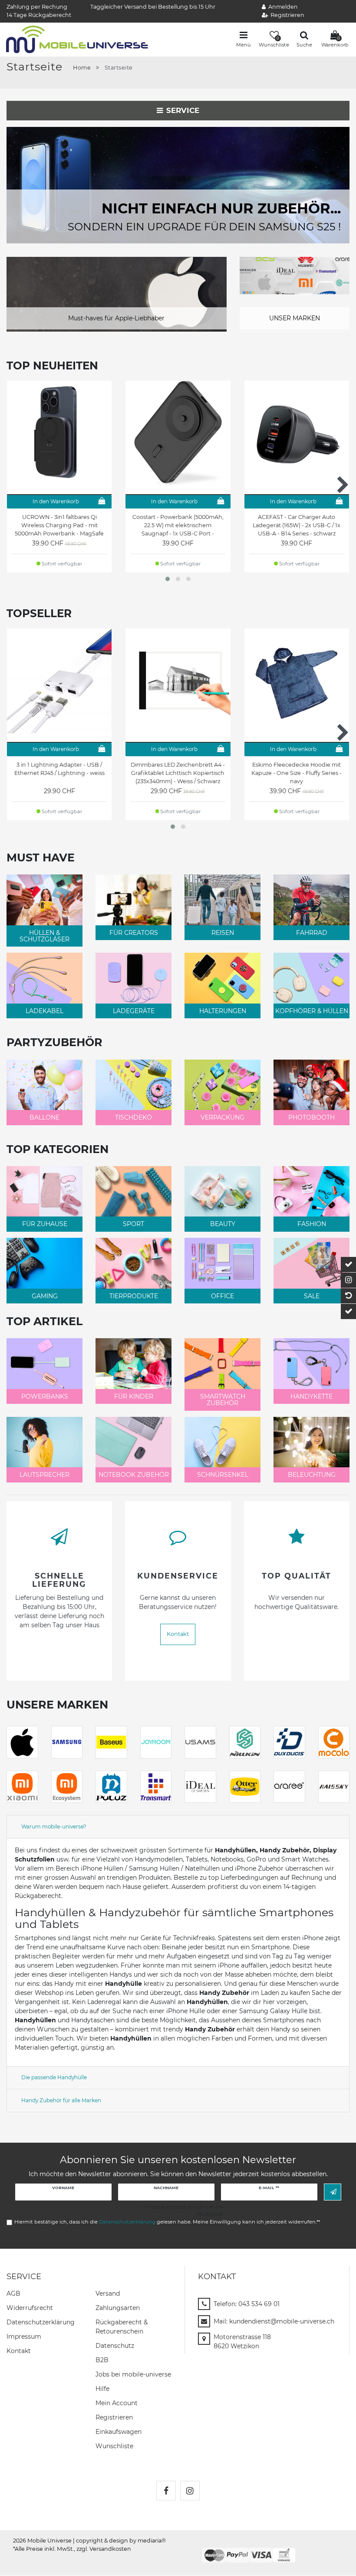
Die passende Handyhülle (54, 2077)
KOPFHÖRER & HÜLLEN (312, 1011)
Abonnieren (333, 2192)
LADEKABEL (44, 1011)
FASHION (312, 1224)
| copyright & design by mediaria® (119, 2541)
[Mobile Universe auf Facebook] (166, 2491)
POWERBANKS (45, 1396)
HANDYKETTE (311, 1396)
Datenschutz (115, 2346)
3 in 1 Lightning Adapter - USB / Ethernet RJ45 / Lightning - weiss (59, 769)
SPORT (133, 1224)
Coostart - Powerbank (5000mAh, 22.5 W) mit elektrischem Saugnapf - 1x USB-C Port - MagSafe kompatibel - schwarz (178, 525)
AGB (13, 2293)
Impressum (24, 2337)
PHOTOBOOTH (311, 1117)
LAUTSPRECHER (44, 1475)
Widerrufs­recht (30, 2308)
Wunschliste (114, 2446)
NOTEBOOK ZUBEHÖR (134, 1475)
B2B (102, 2360)
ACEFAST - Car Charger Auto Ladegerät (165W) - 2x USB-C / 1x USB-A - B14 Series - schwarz (297, 525)
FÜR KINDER (134, 1396)
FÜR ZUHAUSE (45, 1224)
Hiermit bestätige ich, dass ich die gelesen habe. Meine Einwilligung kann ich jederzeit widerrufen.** (167, 2222)
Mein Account (117, 2403)
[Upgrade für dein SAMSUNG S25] (178, 185)
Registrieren (114, 2417)
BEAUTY (223, 1224)
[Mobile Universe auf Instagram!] (190, 2491)
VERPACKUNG (222, 1117)
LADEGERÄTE (134, 1011)
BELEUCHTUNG (312, 1475)
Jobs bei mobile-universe (133, 2374)
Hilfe (102, 2389)
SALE (312, 1296)
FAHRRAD (312, 933)
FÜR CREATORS (134, 933)
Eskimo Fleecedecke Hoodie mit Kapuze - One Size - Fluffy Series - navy (297, 773)
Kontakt (178, 1634)
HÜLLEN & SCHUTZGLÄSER (44, 936)
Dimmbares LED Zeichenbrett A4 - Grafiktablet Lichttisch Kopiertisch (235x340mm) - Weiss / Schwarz (178, 773)
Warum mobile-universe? (54, 1826)
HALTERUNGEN (223, 1011)
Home (82, 68)
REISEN (223, 933)
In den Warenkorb (56, 501)
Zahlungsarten (118, 2308)
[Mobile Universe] (77, 39)
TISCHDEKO (133, 1117)
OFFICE (222, 1296)
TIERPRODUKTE (134, 1296)
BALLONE (44, 1117)
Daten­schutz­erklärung (41, 2322)
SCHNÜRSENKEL (223, 1475)
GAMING (45, 1296)
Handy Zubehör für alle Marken (61, 2100)
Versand (108, 2293)
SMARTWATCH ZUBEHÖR (223, 1400)
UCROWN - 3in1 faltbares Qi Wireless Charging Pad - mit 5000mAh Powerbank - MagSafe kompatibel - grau (59, 525)
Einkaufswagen (119, 2432)
